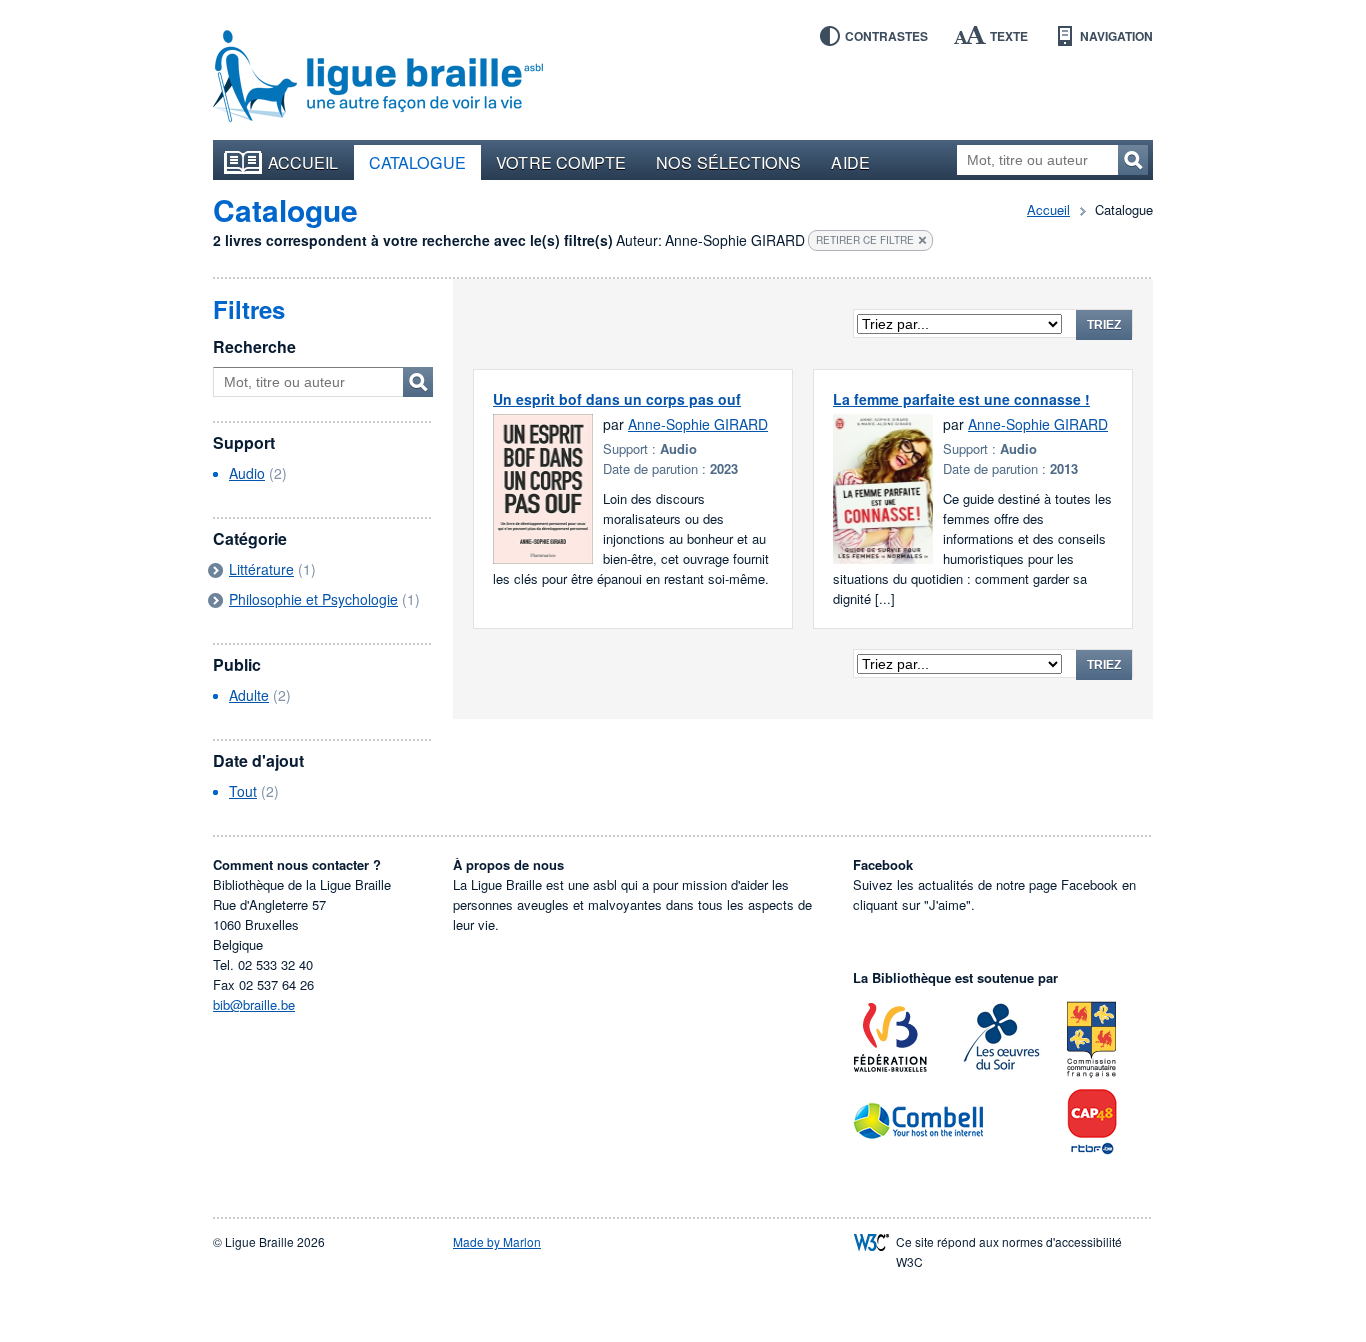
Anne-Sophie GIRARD (698, 424)
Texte (1009, 36)
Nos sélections (728, 162)
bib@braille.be (254, 1004)
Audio (247, 473)
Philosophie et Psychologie (313, 599)
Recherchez (1133, 160)
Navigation (1116, 36)
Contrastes (886, 36)
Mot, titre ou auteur (418, 382)
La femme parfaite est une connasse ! (961, 399)
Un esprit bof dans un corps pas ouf (617, 399)
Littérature (261, 569)
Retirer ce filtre (865, 240)
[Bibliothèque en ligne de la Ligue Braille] (378, 77)
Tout (243, 791)
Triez (1104, 325)
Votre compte (561, 162)
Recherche (254, 346)
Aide (850, 162)
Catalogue (418, 162)
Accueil (303, 162)
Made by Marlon (497, 1241)
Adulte (249, 695)
